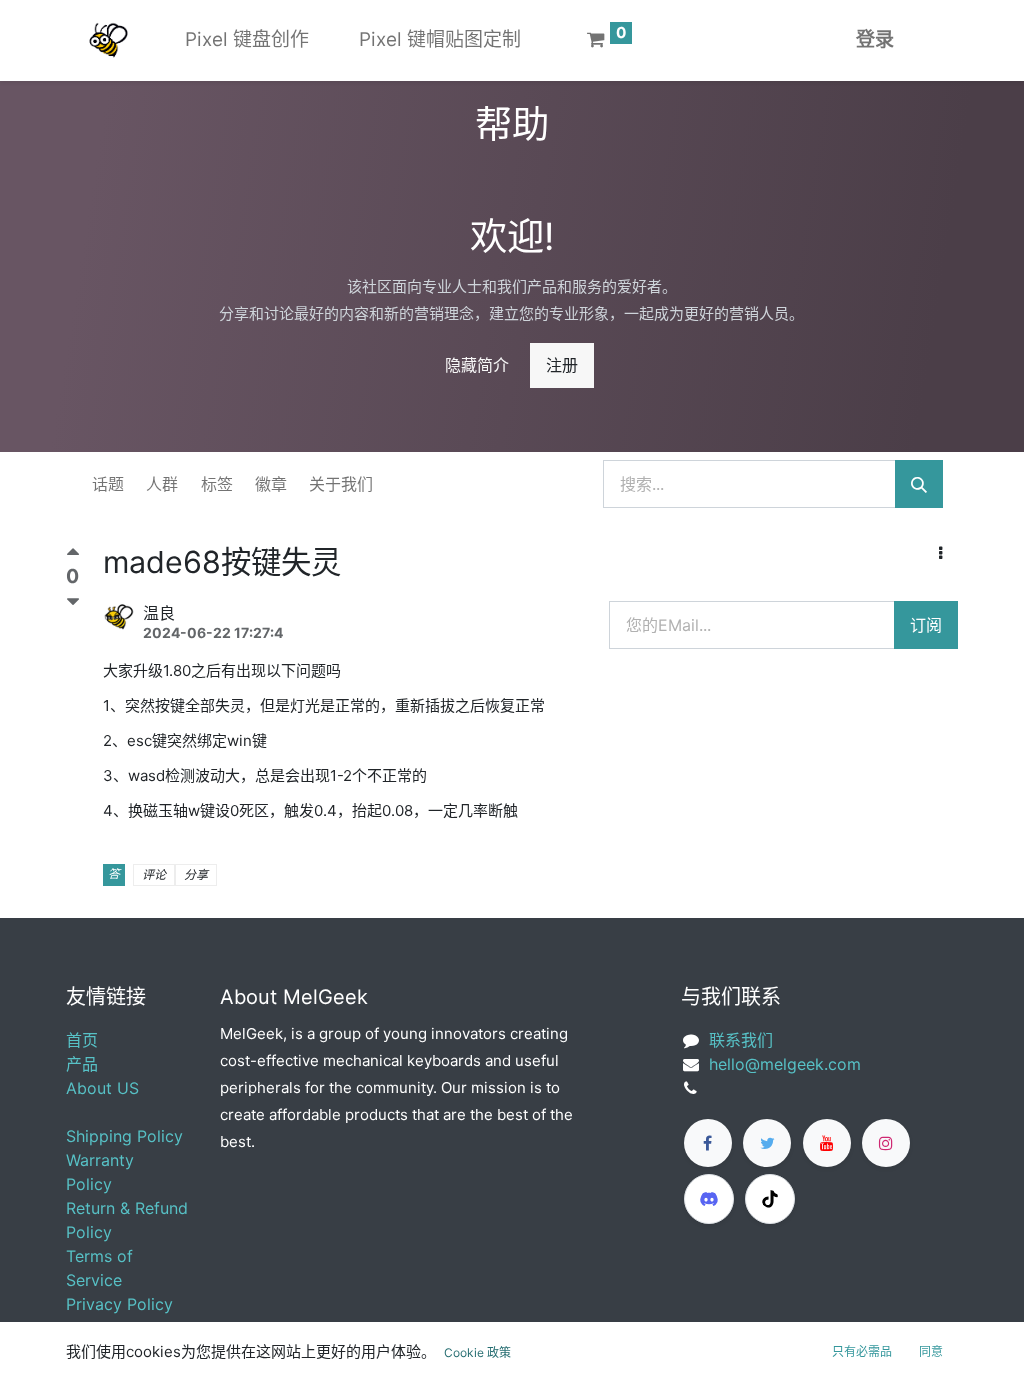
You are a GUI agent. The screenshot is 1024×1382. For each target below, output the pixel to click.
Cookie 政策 (477, 1352)
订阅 (926, 625)
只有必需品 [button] (862, 1351)
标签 (217, 484)
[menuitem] (247, 40)
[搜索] (919, 484)
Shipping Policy (124, 1136)
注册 (562, 365)
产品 (82, 1064)
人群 (162, 484)
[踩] (73, 602)
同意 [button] (931, 1351)
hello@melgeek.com (785, 1064)
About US (102, 1088)
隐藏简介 (477, 365)
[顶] (73, 556)
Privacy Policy (119, 1304)
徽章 (271, 484)
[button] (940, 553)
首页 (82, 1040)
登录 (875, 39)
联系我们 (741, 1040)
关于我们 (341, 484)
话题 (108, 484)
